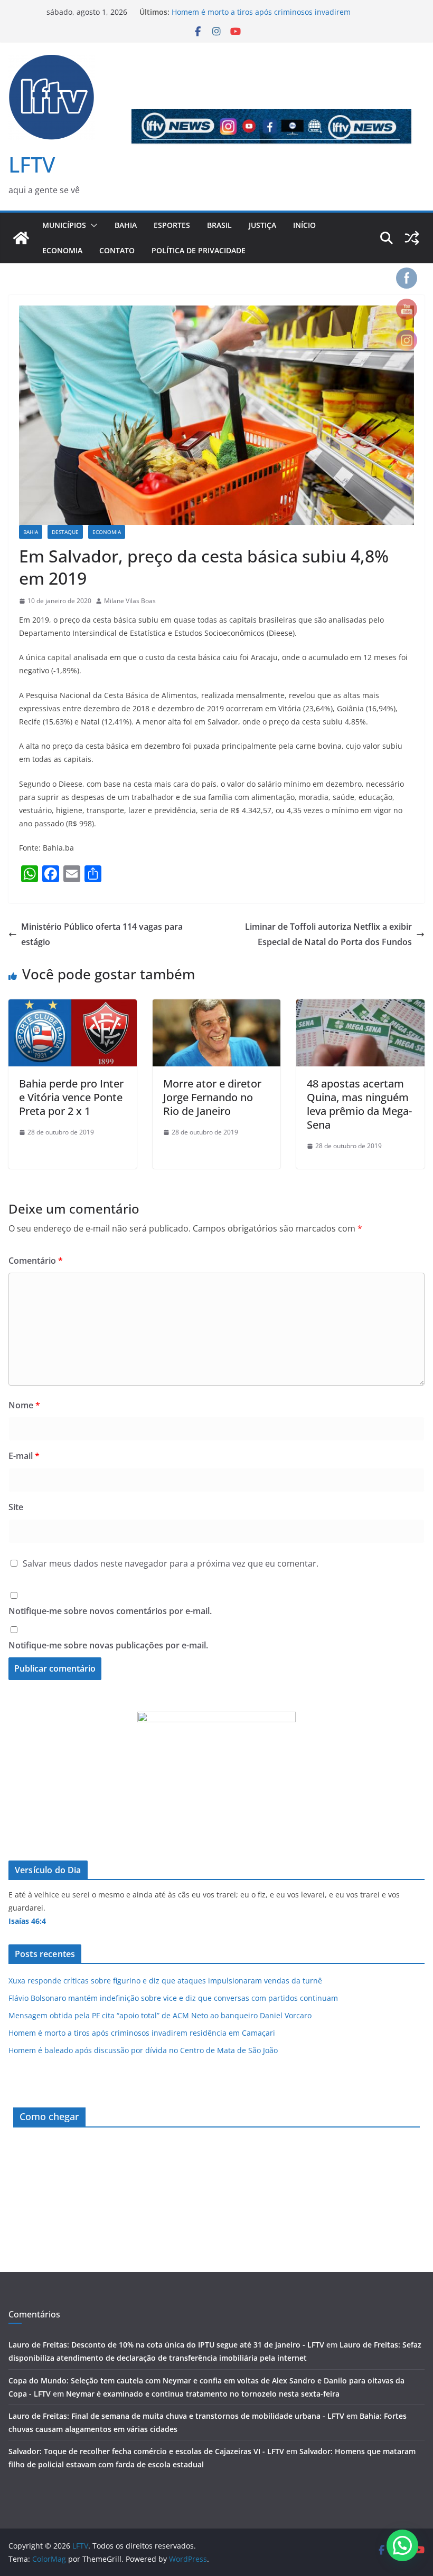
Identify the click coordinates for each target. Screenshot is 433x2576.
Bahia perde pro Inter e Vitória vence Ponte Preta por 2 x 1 (71, 1097)
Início (304, 225)
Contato (117, 250)
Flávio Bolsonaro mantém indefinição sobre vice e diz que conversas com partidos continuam (173, 1998)
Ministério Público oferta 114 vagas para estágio (102, 934)
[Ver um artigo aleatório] (412, 238)
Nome (24, 1405)
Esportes (172, 225)
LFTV (32, 164)
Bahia (126, 225)
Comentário (36, 1261)
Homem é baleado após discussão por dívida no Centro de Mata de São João (143, 2050)
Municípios (64, 225)
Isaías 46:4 (27, 1921)
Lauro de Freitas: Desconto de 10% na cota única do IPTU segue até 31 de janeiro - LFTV (166, 2345)
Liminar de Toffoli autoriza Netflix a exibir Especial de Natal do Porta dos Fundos (328, 934)
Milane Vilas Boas (130, 601)
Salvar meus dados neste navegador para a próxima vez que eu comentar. (171, 1563)
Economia (62, 250)
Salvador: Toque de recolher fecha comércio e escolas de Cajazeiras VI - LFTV (146, 2451)
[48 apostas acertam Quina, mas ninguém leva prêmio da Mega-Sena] (360, 1007)
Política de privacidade (199, 250)
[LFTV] (21, 238)
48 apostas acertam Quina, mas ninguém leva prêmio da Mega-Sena (359, 1104)
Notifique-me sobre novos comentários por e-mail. (110, 1611)
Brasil (219, 225)
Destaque (65, 532)
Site (16, 1507)
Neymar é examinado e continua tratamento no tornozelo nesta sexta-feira (203, 2394)
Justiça (262, 225)
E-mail (24, 1456)
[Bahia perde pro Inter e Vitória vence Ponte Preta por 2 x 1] (73, 1007)
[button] (92, 225)
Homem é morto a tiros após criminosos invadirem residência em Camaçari (142, 2033)
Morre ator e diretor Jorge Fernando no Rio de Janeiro (212, 1097)
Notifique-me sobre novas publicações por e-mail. (108, 1645)
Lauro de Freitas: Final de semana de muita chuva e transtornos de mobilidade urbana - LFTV (176, 2416)
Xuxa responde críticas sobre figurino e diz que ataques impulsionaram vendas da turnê (165, 1981)
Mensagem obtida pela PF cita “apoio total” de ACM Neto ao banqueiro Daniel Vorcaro (160, 2015)
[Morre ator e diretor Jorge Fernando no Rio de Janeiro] (217, 1007)
